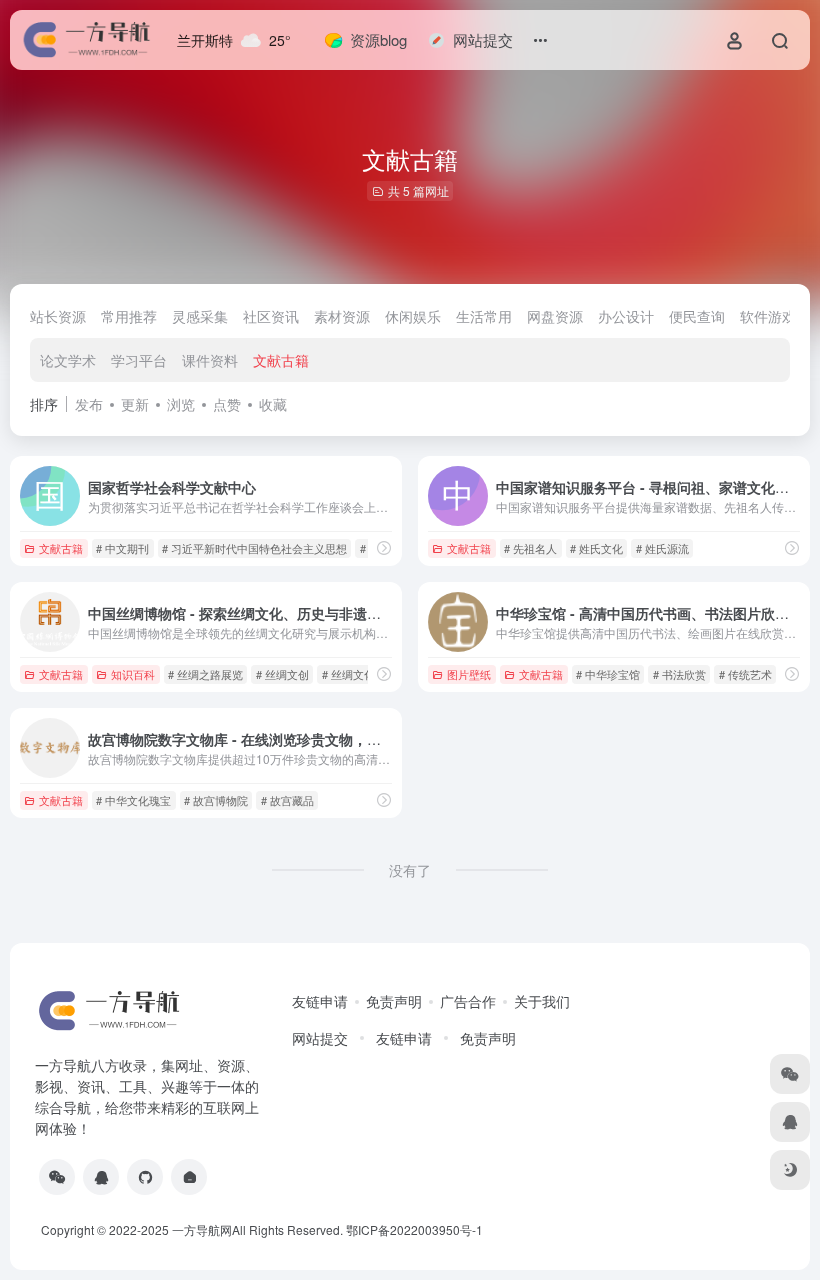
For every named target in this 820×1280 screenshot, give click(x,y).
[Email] (189, 1177)
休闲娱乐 (413, 316)
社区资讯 (271, 316)
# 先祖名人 (530, 548)
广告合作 (468, 1001)
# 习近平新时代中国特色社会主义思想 (254, 548)
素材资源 (342, 316)
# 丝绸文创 (282, 674)
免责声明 (394, 1001)
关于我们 (542, 1001)
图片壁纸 (469, 674)
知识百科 (133, 674)
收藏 (273, 404)
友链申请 (320, 1001)
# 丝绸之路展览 (205, 674)
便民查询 (697, 316)
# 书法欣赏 (679, 674)
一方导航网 (202, 1229)
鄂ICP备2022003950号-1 (414, 1229)
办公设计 (626, 316)
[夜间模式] (790, 1170)
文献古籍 (281, 360)
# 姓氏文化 (596, 548)
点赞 (227, 404)
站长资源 (58, 316)
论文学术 (68, 360)
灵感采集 (200, 316)
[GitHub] (145, 1177)
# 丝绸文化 (348, 674)
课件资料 (210, 360)
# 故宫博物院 (216, 800)
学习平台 (139, 360)
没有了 (410, 870)
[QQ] (101, 1177)
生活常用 (484, 316)
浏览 (181, 404)
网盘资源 (555, 316)
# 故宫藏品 (287, 800)
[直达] (384, 547)
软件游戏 (768, 316)
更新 (135, 404)
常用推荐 (129, 316)
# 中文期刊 (122, 548)
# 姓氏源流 (662, 548)
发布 (89, 404)
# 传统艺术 (745, 674)
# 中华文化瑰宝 (133, 800)
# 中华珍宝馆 (608, 674)
